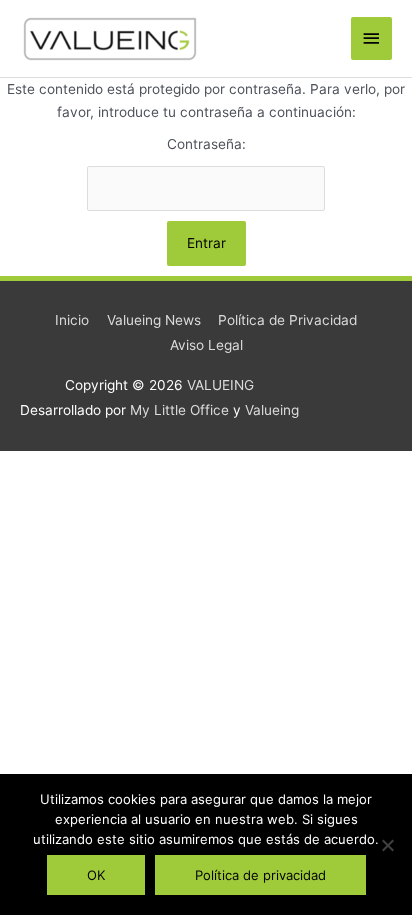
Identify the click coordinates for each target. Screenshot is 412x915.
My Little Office (179, 410)
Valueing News (154, 320)
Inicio (72, 320)
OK (96, 875)
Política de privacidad (260, 875)
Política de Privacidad (287, 320)
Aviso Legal (206, 345)
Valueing (272, 410)
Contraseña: (206, 144)
